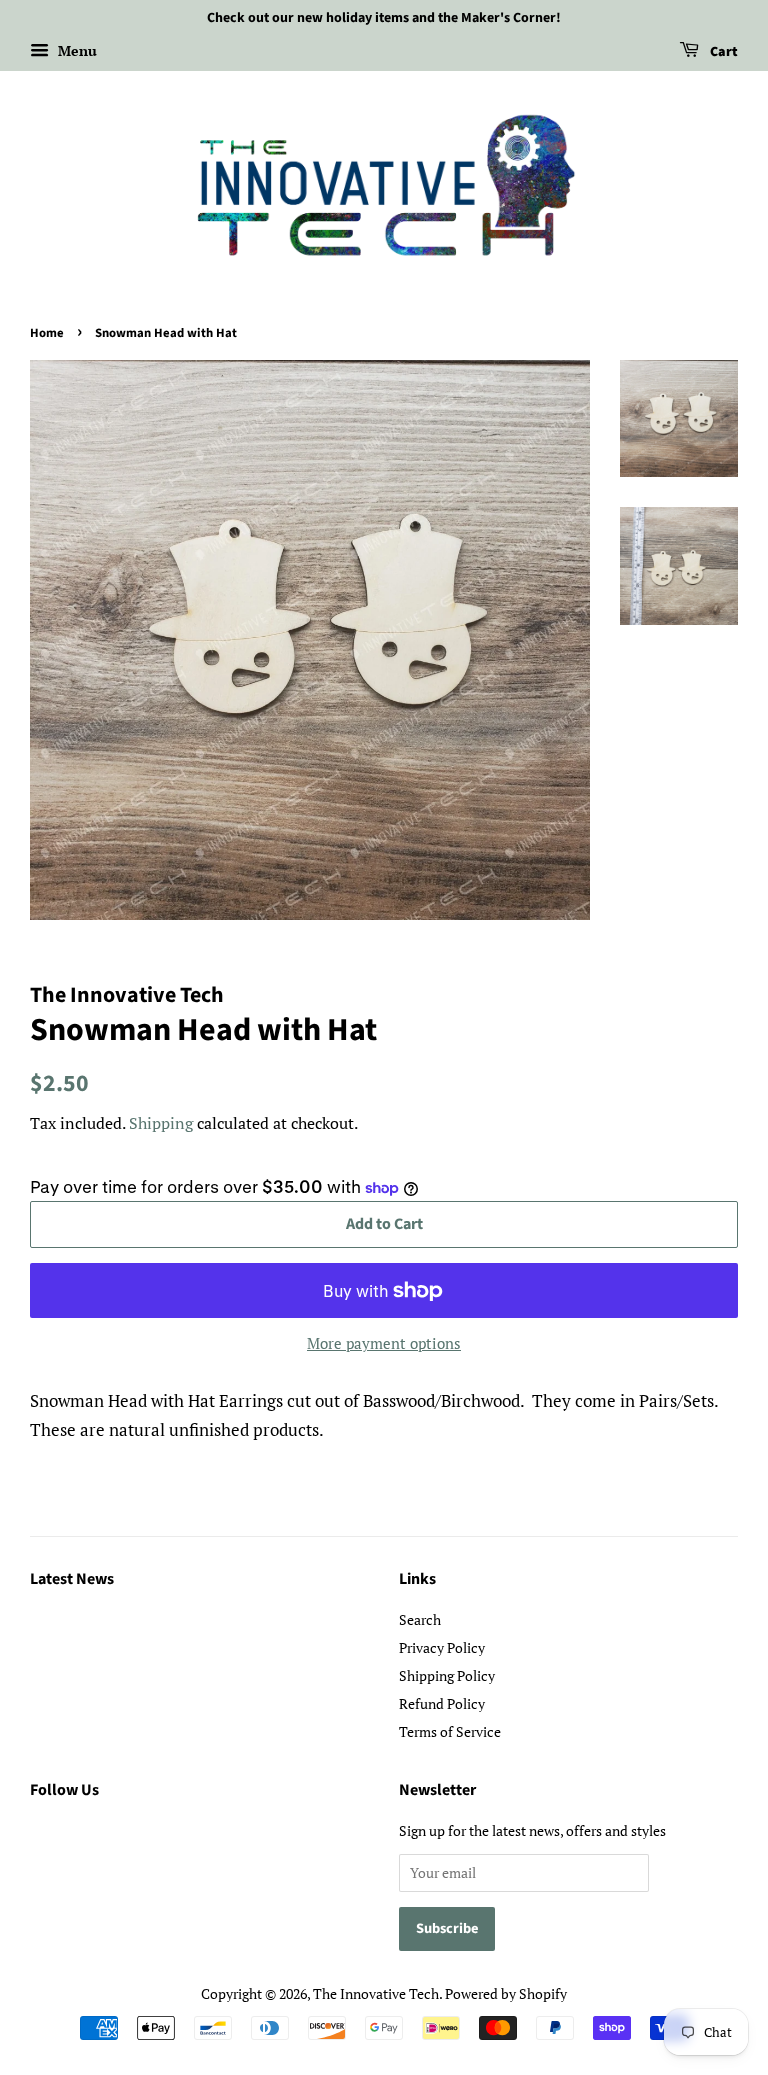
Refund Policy (442, 1703)
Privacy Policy (442, 1647)
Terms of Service (450, 1731)
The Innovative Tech (376, 1993)
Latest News (72, 1579)
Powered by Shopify (506, 1993)
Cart (722, 52)
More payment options (384, 1343)
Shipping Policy (447, 1675)
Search (420, 1619)
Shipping (161, 1123)
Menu (75, 50)
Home (47, 333)
